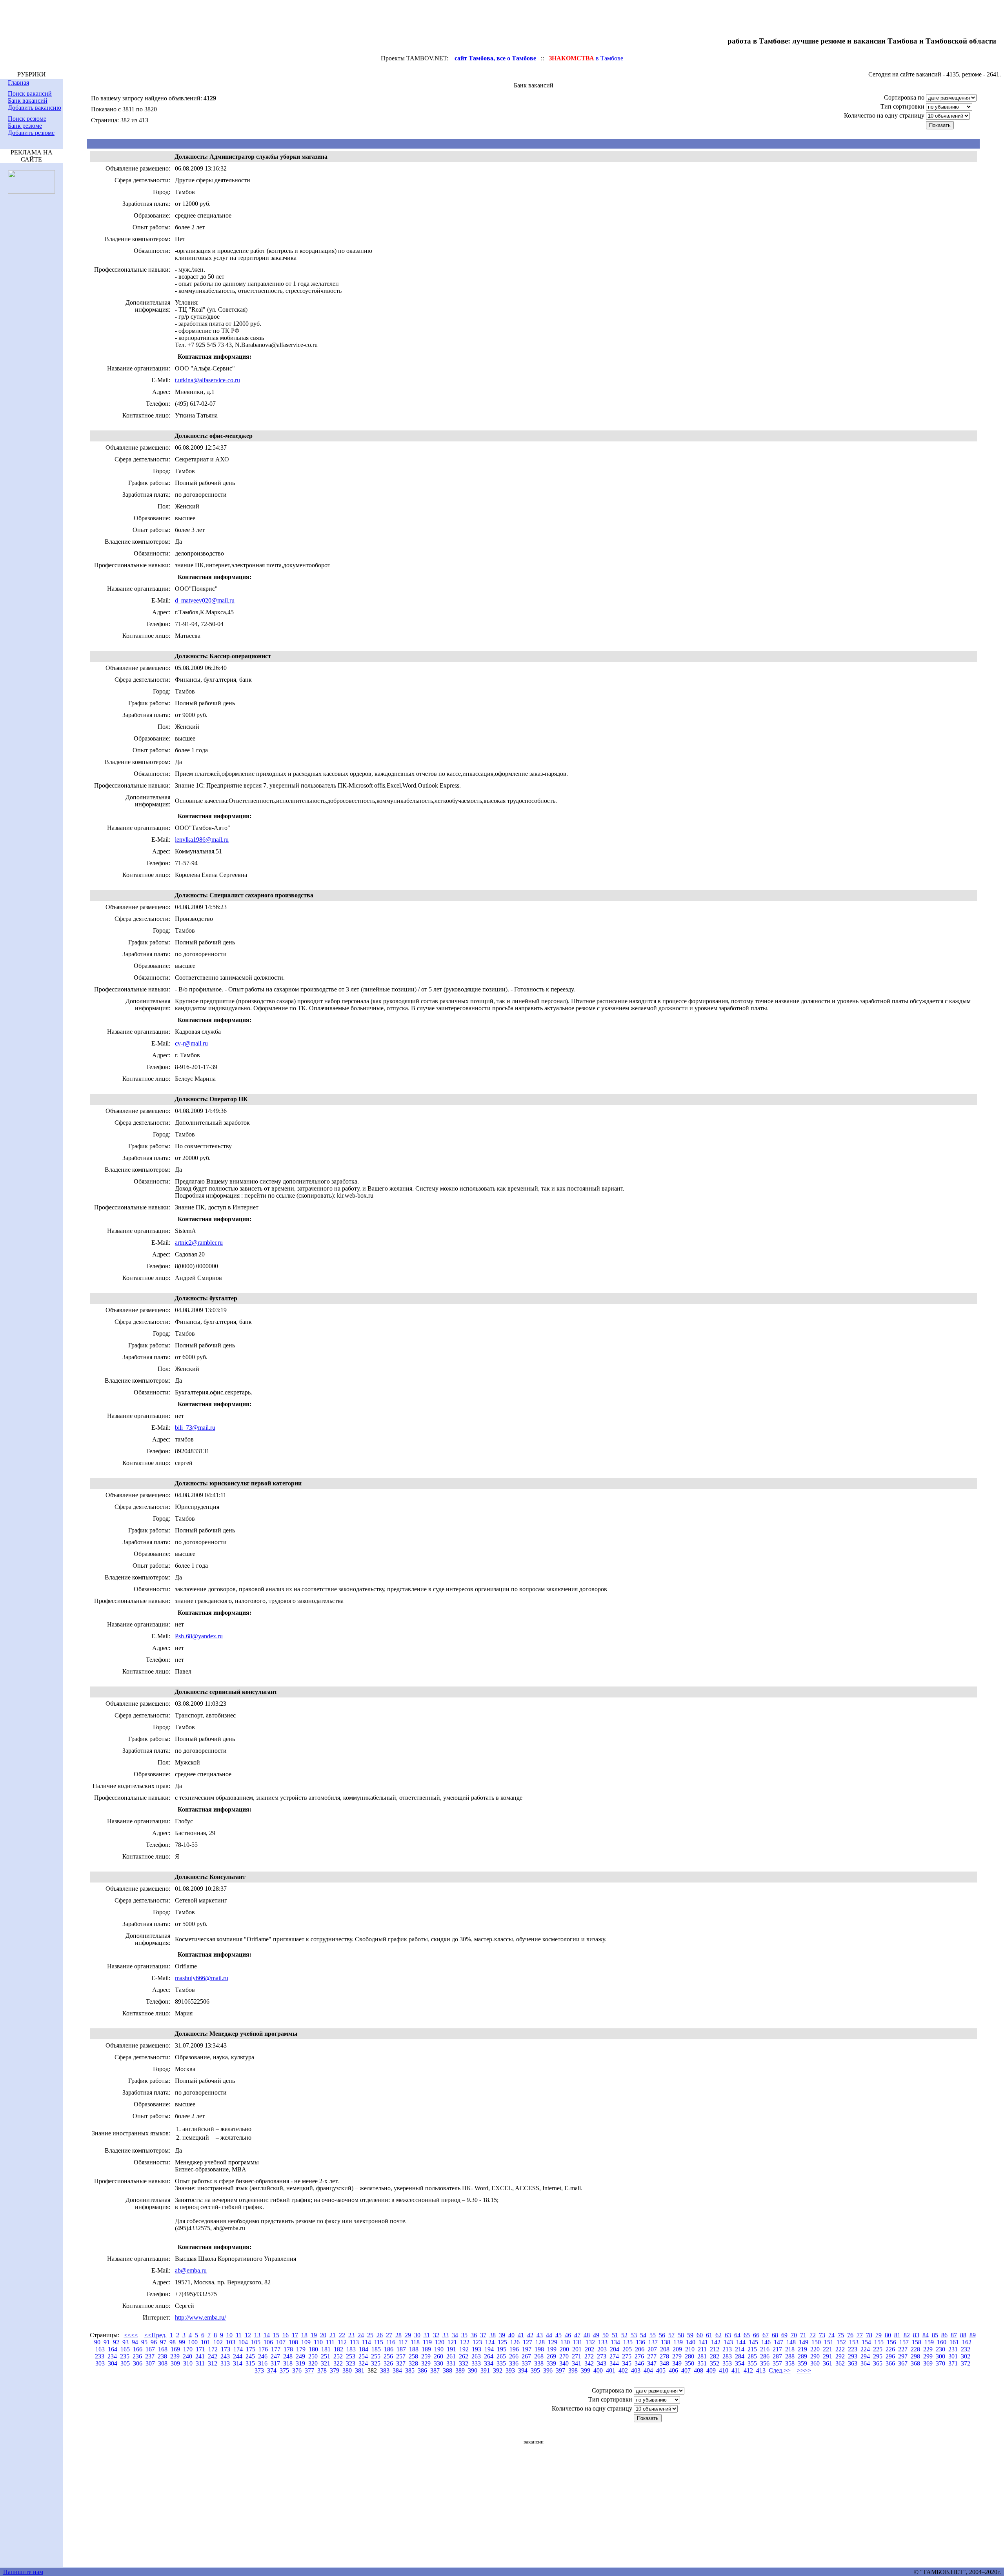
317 (275, 2363)
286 (765, 2356)
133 (603, 2342)
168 (163, 2349)
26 (380, 2335)
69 (784, 2335)
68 (775, 2335)
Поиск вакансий (30, 93)
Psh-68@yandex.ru (199, 1636)
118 (415, 2342)
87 (954, 2335)
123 (477, 2342)
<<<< (131, 2335)
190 (439, 2349)
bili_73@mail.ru (195, 1428)
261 (451, 2356)
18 (304, 2335)
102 (218, 2342)
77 (860, 2335)
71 (803, 2335)
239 (175, 2356)
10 (229, 2335)
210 (690, 2349)
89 (973, 2335)
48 (587, 2335)
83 (916, 2335)
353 (727, 2363)
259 (426, 2356)
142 (716, 2342)
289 (802, 2356)
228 (915, 2349)
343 (602, 2363)
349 (677, 2363)
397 (560, 2370)
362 (840, 2363)
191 (451, 2349)
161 (954, 2342)
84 (926, 2335)
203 (602, 2349)
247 (275, 2356)
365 (878, 2363)
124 (490, 2342)
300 (940, 2356)
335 (501, 2363)
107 (281, 2342)
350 (689, 2363)
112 (342, 2342)
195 (502, 2349)
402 (623, 2370)
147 (778, 2342)
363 (853, 2363)
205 (627, 2349)
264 (489, 2356)
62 (718, 2335)
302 (966, 2356)
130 (565, 2342)
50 (606, 2335)
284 (740, 2356)
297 (903, 2356)
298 (915, 2356)
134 (615, 2342)
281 (702, 2356)
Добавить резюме (31, 133)
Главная (18, 83)
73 (822, 2335)
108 (293, 2342)
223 (853, 2349)
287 (777, 2356)
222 (840, 2349)
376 (297, 2370)
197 (527, 2349)
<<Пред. (156, 2335)
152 (841, 2342)
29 (408, 2335)
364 (865, 2363)
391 (485, 2370)
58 (681, 2335)
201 (577, 2349)
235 (125, 2356)
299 (928, 2356)
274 (614, 2356)
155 (879, 2342)
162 (967, 2342)
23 (351, 2335)
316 (263, 2363)
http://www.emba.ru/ (200, 2317)
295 (878, 2356)
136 (640, 2342)
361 (828, 2363)
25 (370, 2335)
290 (815, 2356)
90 (97, 2342)
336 (514, 2363)
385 (410, 2370)
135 (628, 2342)
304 (113, 2363)
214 (740, 2349)
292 (840, 2356)
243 (225, 2356)
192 (464, 2349)
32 (436, 2335)
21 (333, 2335)
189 (426, 2349)
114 (366, 2342)
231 (953, 2349)
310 (188, 2363)
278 (664, 2356)
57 (671, 2335)
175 (251, 2349)
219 (802, 2349)
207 (652, 2349)
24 (361, 2335)
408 (698, 2370)
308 (163, 2363)
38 (493, 2335)
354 (740, 2363)
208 (665, 2349)
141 (703, 2342)
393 (510, 2370)
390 (473, 2370)
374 (272, 2370)
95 (144, 2342)
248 (288, 2356)
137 (653, 2342)
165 (125, 2349)
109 (306, 2342)
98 (173, 2342)
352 (715, 2363)
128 (540, 2342)
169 (175, 2349)
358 (790, 2363)
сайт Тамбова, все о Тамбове (495, 58)
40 (511, 2335)
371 (953, 2363)
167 (150, 2349)
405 (661, 2370)
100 (193, 2342)
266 (514, 2356)
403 (636, 2370)
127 (527, 2342)
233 (100, 2356)
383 (385, 2370)
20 (323, 2335)
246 (263, 2356)
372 (966, 2363)
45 (558, 2335)
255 (376, 2356)
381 (360, 2370)
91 (107, 2342)
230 (940, 2349)
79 (878, 2335)
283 (727, 2356)
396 (548, 2370)
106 (268, 2342)
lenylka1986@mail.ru (202, 840)
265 (501, 2356)
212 (715, 2349)
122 (465, 2342)
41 (521, 2335)
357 (777, 2363)
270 (564, 2356)
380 (347, 2370)
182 (338, 2349)
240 (187, 2356)
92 (116, 2342)
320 (313, 2363)
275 (627, 2356)
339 (551, 2363)
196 (514, 2349)
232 (966, 2349)
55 (653, 2335)
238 (162, 2356)
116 (391, 2342)
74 (831, 2335)
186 (389, 2349)
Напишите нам (23, 2572)
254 (363, 2356)
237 (150, 2356)
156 (891, 2342)
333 (476, 2363)
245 (250, 2356)
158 (917, 2342)
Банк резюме (25, 126)
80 (888, 2335)
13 (257, 2335)
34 (455, 2335)
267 (526, 2356)
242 (213, 2356)
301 (953, 2356)
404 (648, 2370)
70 (794, 2335)
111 (330, 2342)
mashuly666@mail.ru (202, 1978)
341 (577, 2363)
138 (666, 2342)
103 (231, 2342)
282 (715, 2356)
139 (678, 2342)
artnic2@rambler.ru (199, 1243)
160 (942, 2342)
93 (125, 2342)
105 (256, 2342)
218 (790, 2349)
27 (389, 2335)
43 (540, 2335)
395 (535, 2370)
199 (552, 2349)
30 (417, 2335)
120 (440, 2342)
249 (300, 2356)
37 (483, 2335)
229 (928, 2349)
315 (250, 2363)
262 (464, 2356)
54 (643, 2335)
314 (238, 2363)
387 (435, 2370)
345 (627, 2363)
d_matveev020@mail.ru (205, 600)
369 (928, 2363)
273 (602, 2356)
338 (539, 2363)
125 (502, 2342)
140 (691, 2342)
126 (515, 2342)
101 (206, 2342)
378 (322, 2370)
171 (200, 2349)
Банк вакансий (28, 101)
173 (226, 2349)
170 (188, 2349)
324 (363, 2363)
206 (640, 2349)
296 (890, 2356)
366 (890, 2363)
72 (813, 2335)
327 (401, 2363)
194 (489, 2349)
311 (200, 2363)
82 (907, 2335)
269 (551, 2356)
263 (476, 2356)
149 (804, 2342)
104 (243, 2342)
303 (100, 2363)
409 (711, 2370)
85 (935, 2335)
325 (376, 2363)
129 (553, 2342)
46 (568, 2335)
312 (213, 2363)
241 (200, 2356)
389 (460, 2370)
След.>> (780, 2370)
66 (756, 2335)
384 (397, 2370)
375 (284, 2370)
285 (752, 2356)
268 (539, 2356)
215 (752, 2349)
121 (452, 2342)
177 (276, 2349)
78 (869, 2335)
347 (652, 2363)
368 (915, 2363)
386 (422, 2370)
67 (766, 2335)
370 (940, 2363)
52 (624, 2335)
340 (564, 2363)
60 (700, 2335)
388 (447, 2370)
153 (854, 2342)
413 (761, 2370)
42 (530, 2335)
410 (724, 2370)
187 (401, 2349)
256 (388, 2356)
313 (225, 2363)
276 (639, 2356)
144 (741, 2342)
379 (335, 2370)
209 (677, 2349)
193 (477, 2349)
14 (267, 2335)
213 (727, 2349)
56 (662, 2335)
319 (300, 2363)
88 (963, 2335)
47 (577, 2335)
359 (802, 2363)
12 (248, 2335)
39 (502, 2335)
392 (498, 2370)
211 (702, 2349)
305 (125, 2363)
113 (354, 2342)
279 (677, 2356)
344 (614, 2363)
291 (828, 2356)
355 (752, 2363)
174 (238, 2349)
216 (765, 2349)
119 (427, 2342)
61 (709, 2335)
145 (753, 2342)
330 (438, 2363)
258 (413, 2356)
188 (414, 2349)
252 (338, 2356)
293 (853, 2356)
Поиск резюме (27, 119)
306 (138, 2363)
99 (182, 2342)
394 (523, 2370)
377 (309, 2370)
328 (413, 2363)
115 (379, 2342)
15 (276, 2335)
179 (301, 2349)
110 (318, 2342)
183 (351, 2349)
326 (388, 2363)
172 (213, 2349)
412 (748, 2370)
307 (150, 2363)
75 (841, 2335)
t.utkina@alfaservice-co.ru (207, 380)
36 (474, 2335)
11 (239, 2335)
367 (903, 2363)
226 (890, 2349)
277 (652, 2356)
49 (596, 2335)
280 (689, 2356)
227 (903, 2349)
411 (736, 2370)
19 (314, 2335)
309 (175, 2363)
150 (816, 2342)
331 (451, 2363)
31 (427, 2335)
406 (673, 2370)
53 (634, 2335)
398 (573, 2370)
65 (747, 2335)
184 (364, 2349)
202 (589, 2349)
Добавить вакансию (35, 108)
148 (791, 2342)
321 (326, 2363)
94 (135, 2342)
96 (154, 2342)
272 (589, 2356)
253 (351, 2356)
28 (398, 2335)
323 (351, 2363)
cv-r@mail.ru (191, 1043)
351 (702, 2363)
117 (403, 2342)
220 (815, 2349)
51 (615, 2335)
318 (288, 2363)
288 (790, 2356)
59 (690, 2335)
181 (326, 2349)
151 (829, 2342)
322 (338, 2363)
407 (686, 2370)
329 (426, 2363)
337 (526, 2363)
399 (586, 2370)
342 (589, 2363)
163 (100, 2349)
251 (326, 2356)
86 (944, 2335)
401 (611, 2370)
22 (342, 2335)
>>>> (804, 2370)
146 (766, 2342)
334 (489, 2363)
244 (238, 2356)
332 (464, 2363)
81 (897, 2335)
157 (904, 2342)
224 (865, 2349)
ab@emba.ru (191, 2270)
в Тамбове (586, 58)
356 (765, 2363)
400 (598, 2370)
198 (539, 2349)
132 (590, 2342)
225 (878, 2349)
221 (828, 2349)
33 (446, 2335)
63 (728, 2335)
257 (401, 2356)
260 (438, 2356)
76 (850, 2335)
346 (639, 2363)
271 (577, 2356)
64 (737, 2335)
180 (313, 2349)
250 (313, 2356)
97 (163, 2342)
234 (112, 2356)
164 (113, 2349)
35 (464, 2335)
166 (138, 2349)
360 (815, 2363)
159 (929, 2342)
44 (549, 2335)
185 (376, 2349)
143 (728, 2342)
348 (664, 2363)
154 (866, 2342)
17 (295, 2335)
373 (259, 2370)
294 (865, 2356)
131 (578, 2342)
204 (615, 2349)
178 (288, 2349)
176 (263, 2349)
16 (286, 2335)
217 (777, 2349)
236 (137, 2356)
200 (564, 2349)
